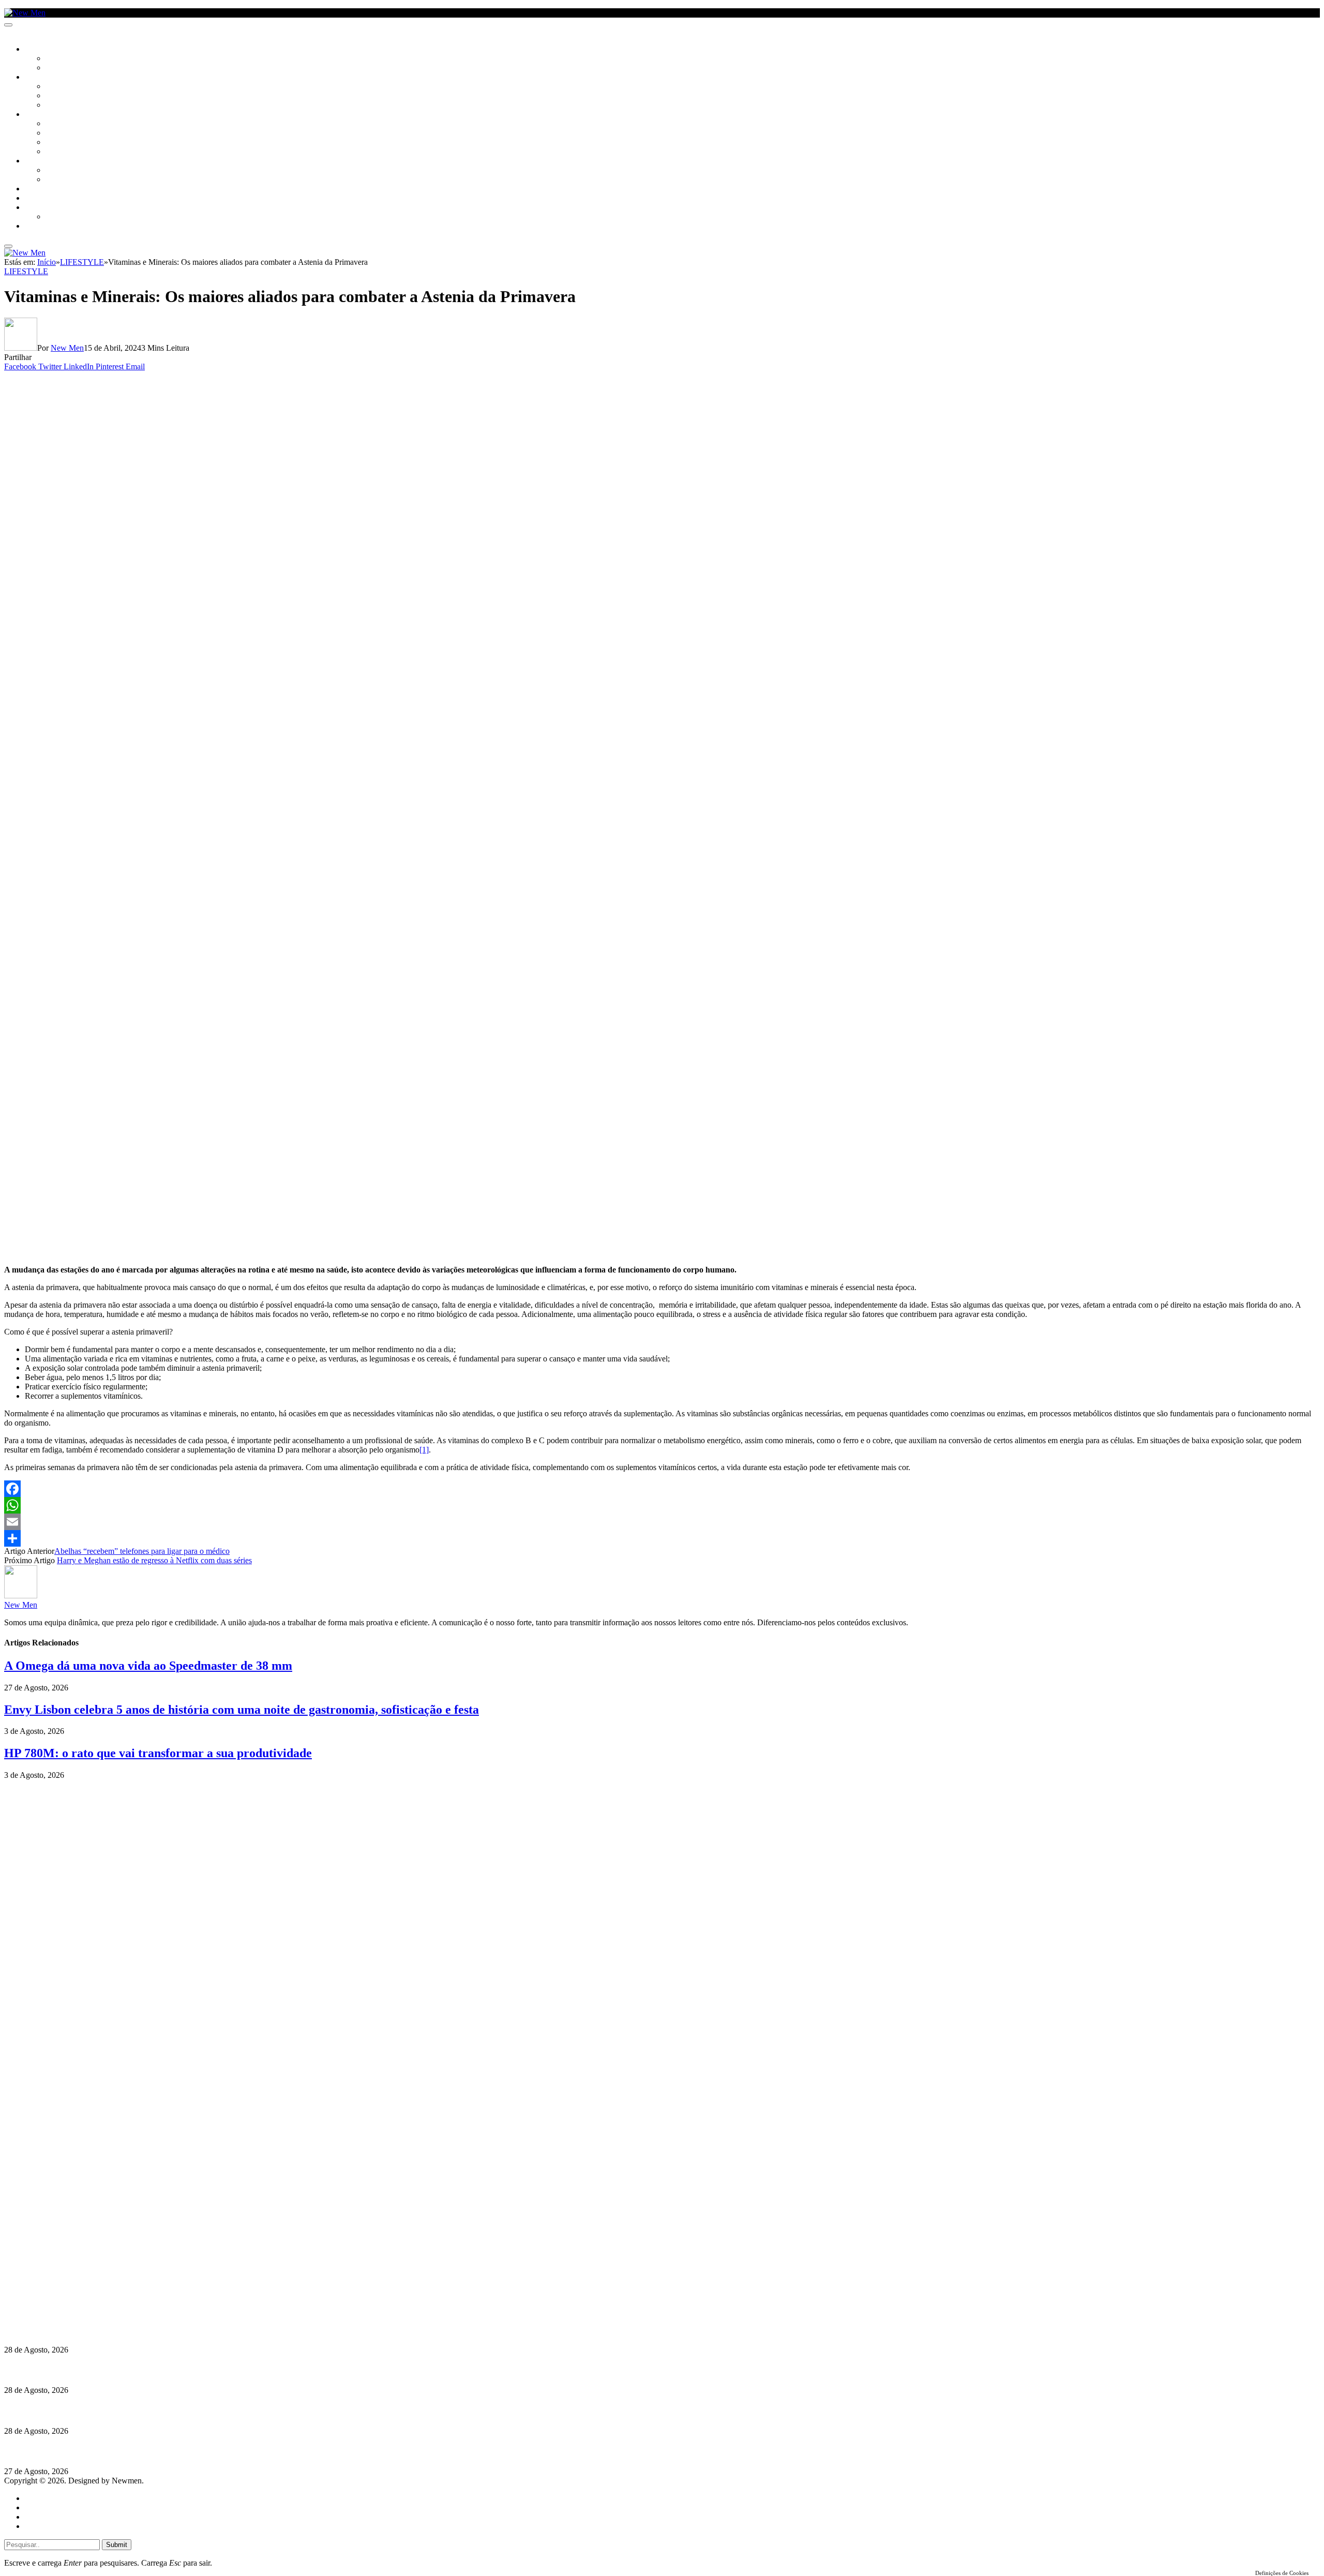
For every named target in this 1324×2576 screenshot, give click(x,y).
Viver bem (63, 143)
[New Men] (25, 13)
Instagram (57, 2281)
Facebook (57, 2290)
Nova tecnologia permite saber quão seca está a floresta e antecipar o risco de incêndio (154, 2330)
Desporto (41, 208)
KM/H (33, 199)
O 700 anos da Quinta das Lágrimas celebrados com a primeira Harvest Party (140, 2411)
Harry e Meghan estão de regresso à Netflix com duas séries (154, 1560)
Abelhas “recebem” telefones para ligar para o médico (142, 1551)
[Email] (662, 1522)
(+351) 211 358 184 (74, 2272)
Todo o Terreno (72, 217)
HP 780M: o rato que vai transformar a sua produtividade (158, 1753)
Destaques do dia (53, 2526)
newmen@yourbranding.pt (85, 2262)
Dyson (57, 124)
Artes (55, 87)
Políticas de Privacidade (73, 2300)
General (38, 2507)
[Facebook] (662, 1489)
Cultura (39, 78)
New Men (67, 348)
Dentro (58, 171)
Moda (55, 133)
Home (35, 2498)
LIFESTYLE (41, 115)
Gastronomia (48, 189)
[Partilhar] (662, 1538)
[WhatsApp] (662, 1505)
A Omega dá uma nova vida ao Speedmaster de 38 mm (148, 1666)
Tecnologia (66, 152)
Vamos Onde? (47, 161)
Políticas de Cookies (67, 2309)
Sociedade (43, 50)
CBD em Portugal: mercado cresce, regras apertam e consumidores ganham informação (158, 2370)
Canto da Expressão (80, 68)
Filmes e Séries (70, 96)
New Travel (44, 227)
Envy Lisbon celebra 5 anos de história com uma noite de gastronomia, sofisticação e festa (242, 1710)
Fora (54, 180)
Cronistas (63, 59)
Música (58, 106)
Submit (117, 2545)
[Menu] (8, 25)
